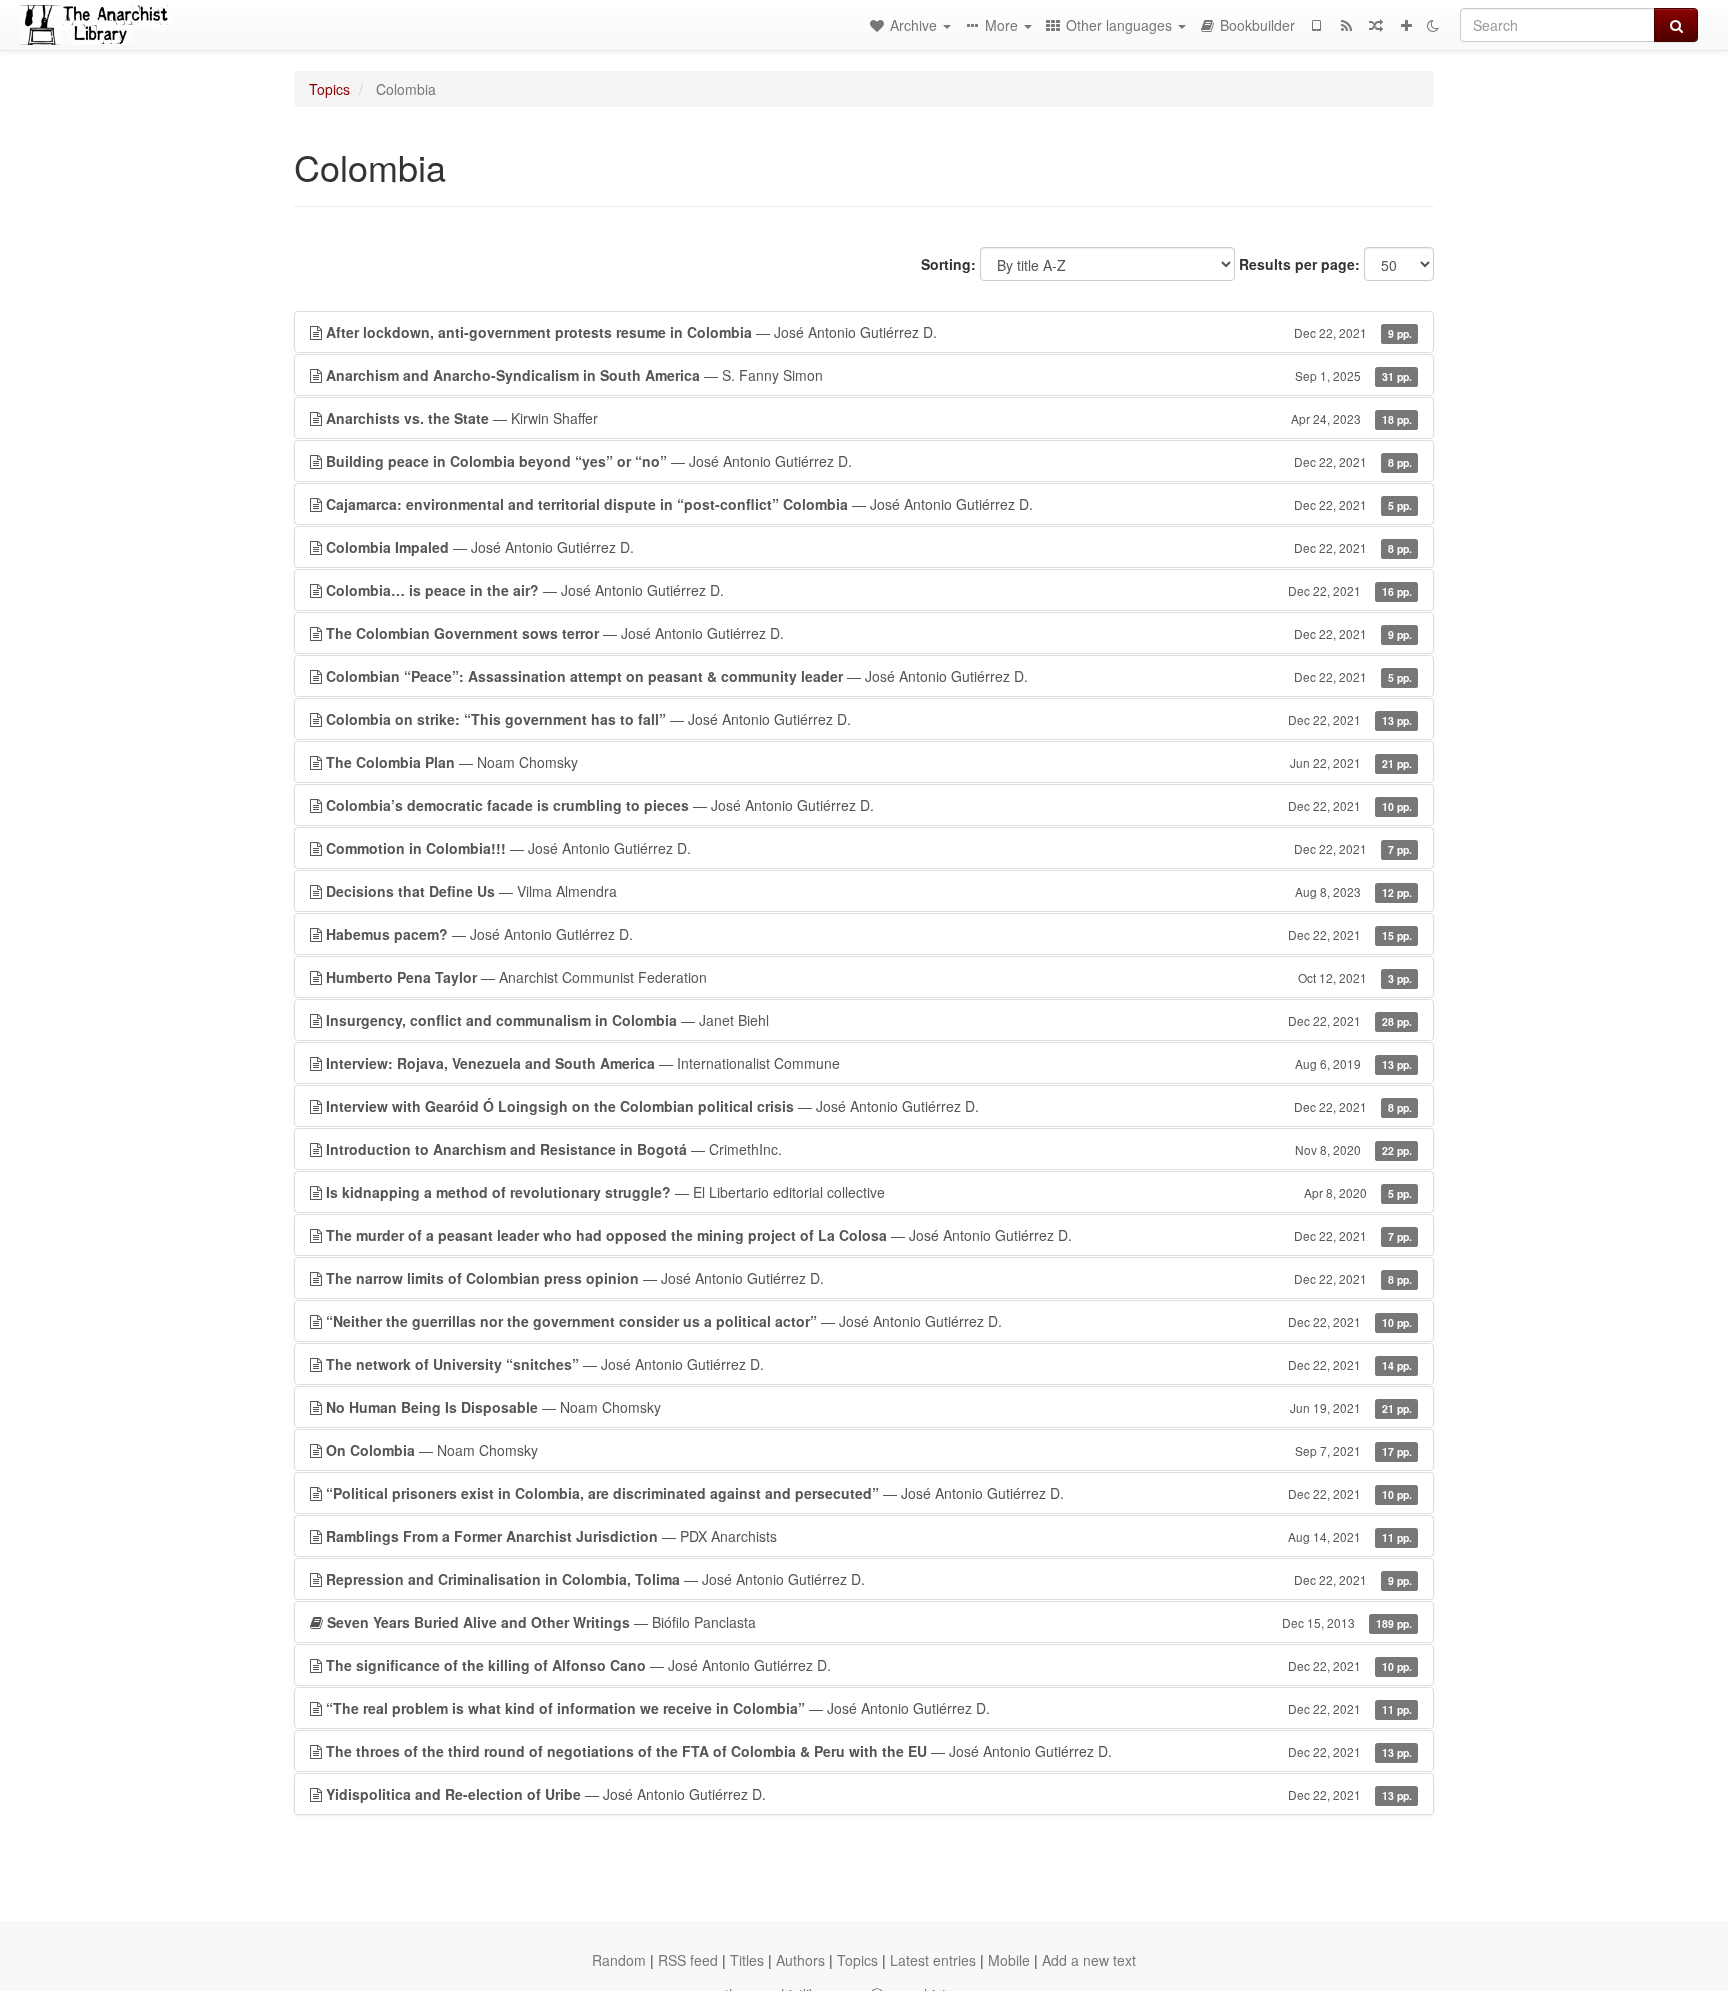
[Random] (1376, 25)
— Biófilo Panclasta (869, 1622)
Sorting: (948, 264)
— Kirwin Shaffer (869, 418)
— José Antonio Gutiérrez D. (869, 332)
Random (619, 1960)
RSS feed (688, 1960)
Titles (747, 1960)
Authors (800, 1960)
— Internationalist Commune (869, 1063)
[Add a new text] (1406, 25)
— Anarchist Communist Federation (869, 977)
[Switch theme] (1433, 25)
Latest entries (933, 1960)
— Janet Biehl (869, 1020)
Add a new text (1089, 1960)
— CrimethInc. (869, 1149)
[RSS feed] (1346, 25)
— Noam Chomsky (869, 762)
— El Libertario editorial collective (869, 1192)
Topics (329, 89)
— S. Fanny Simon (869, 375)
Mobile (1009, 1960)
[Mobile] (1316, 25)
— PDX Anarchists (869, 1536)
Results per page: (1299, 264)
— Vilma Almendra (869, 891)
